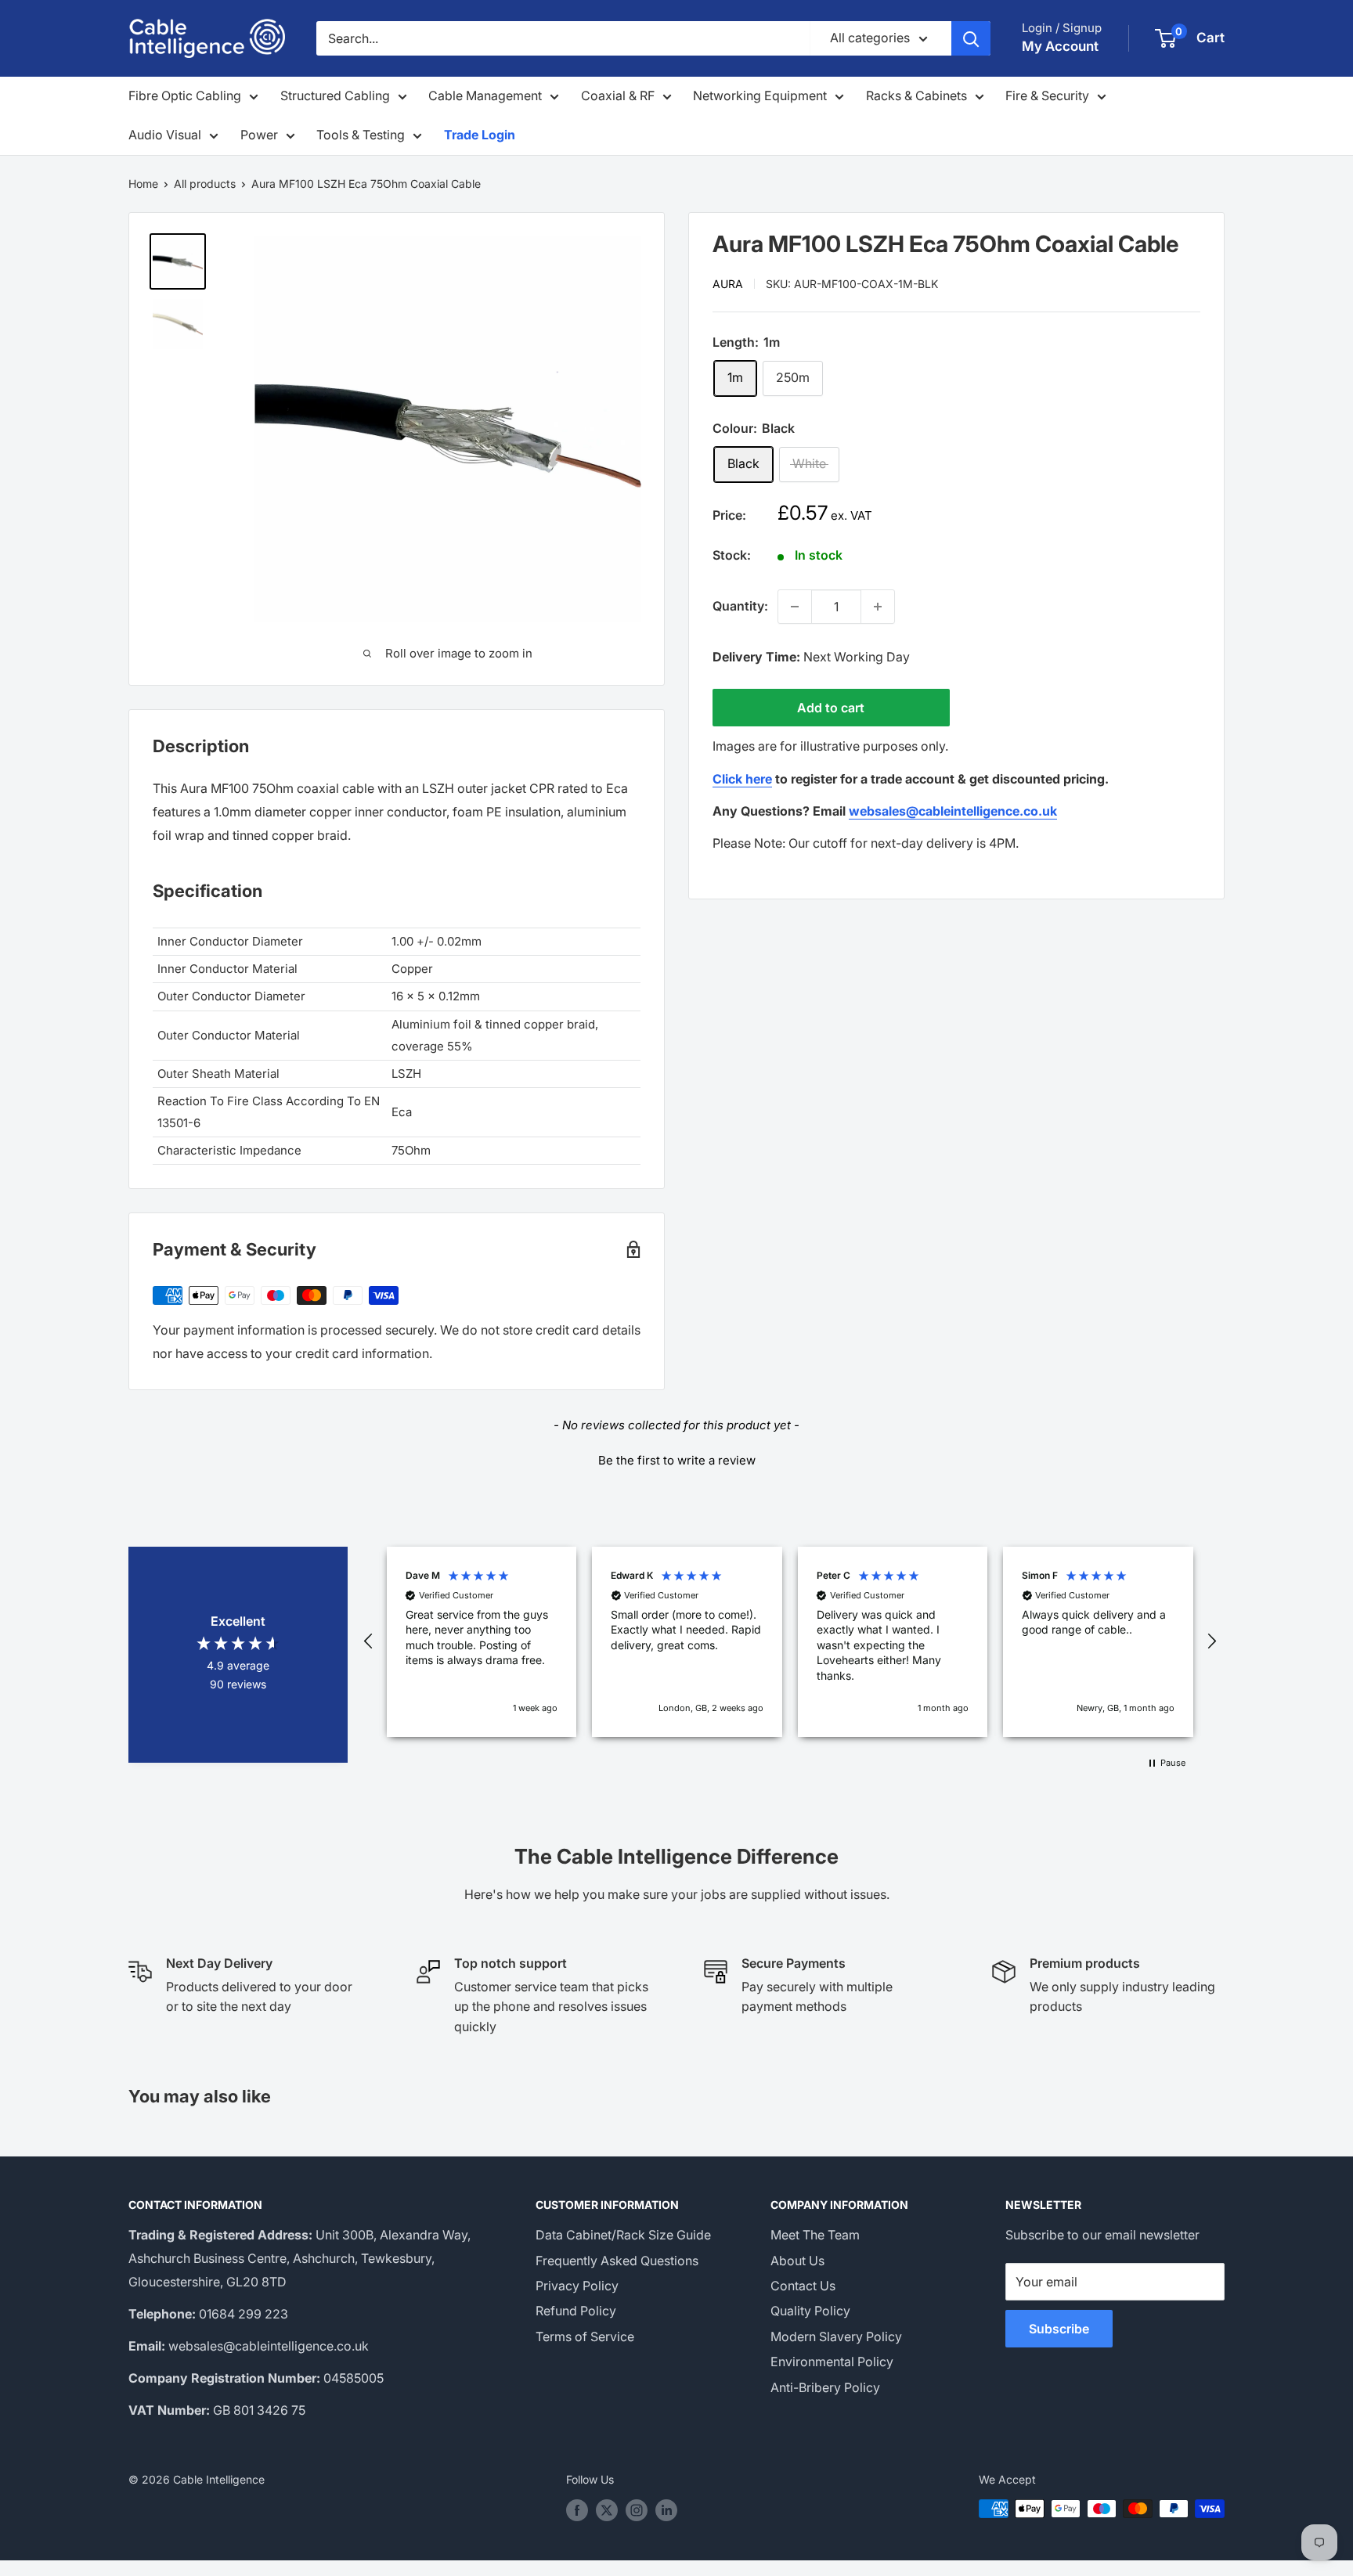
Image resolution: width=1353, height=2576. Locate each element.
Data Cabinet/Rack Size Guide (623, 2235)
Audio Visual (165, 135)
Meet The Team (815, 2235)
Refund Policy (576, 2311)
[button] (676, 1458)
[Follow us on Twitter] (607, 2510)
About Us (797, 2261)
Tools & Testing (361, 135)
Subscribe (1059, 2329)
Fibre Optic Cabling (185, 95)
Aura (728, 283)
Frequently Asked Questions (617, 2261)
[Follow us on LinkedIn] (666, 2510)
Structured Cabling (335, 95)
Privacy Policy (577, 2286)
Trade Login (480, 135)
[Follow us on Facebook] (577, 2510)
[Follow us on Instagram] (637, 2510)
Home (143, 184)
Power (259, 135)
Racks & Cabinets (916, 95)
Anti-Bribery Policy (825, 2387)
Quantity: (740, 606)
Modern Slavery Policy (836, 2336)
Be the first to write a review (677, 1460)
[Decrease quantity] (795, 607)
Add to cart (831, 708)
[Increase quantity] (878, 607)
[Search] (971, 38)
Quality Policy (810, 2311)
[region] (790, 1642)
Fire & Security (1047, 95)
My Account (1060, 46)
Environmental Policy (832, 2362)
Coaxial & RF (618, 95)
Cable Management (485, 95)
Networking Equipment (760, 95)
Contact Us (803, 2286)
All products (205, 184)
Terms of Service (585, 2336)
